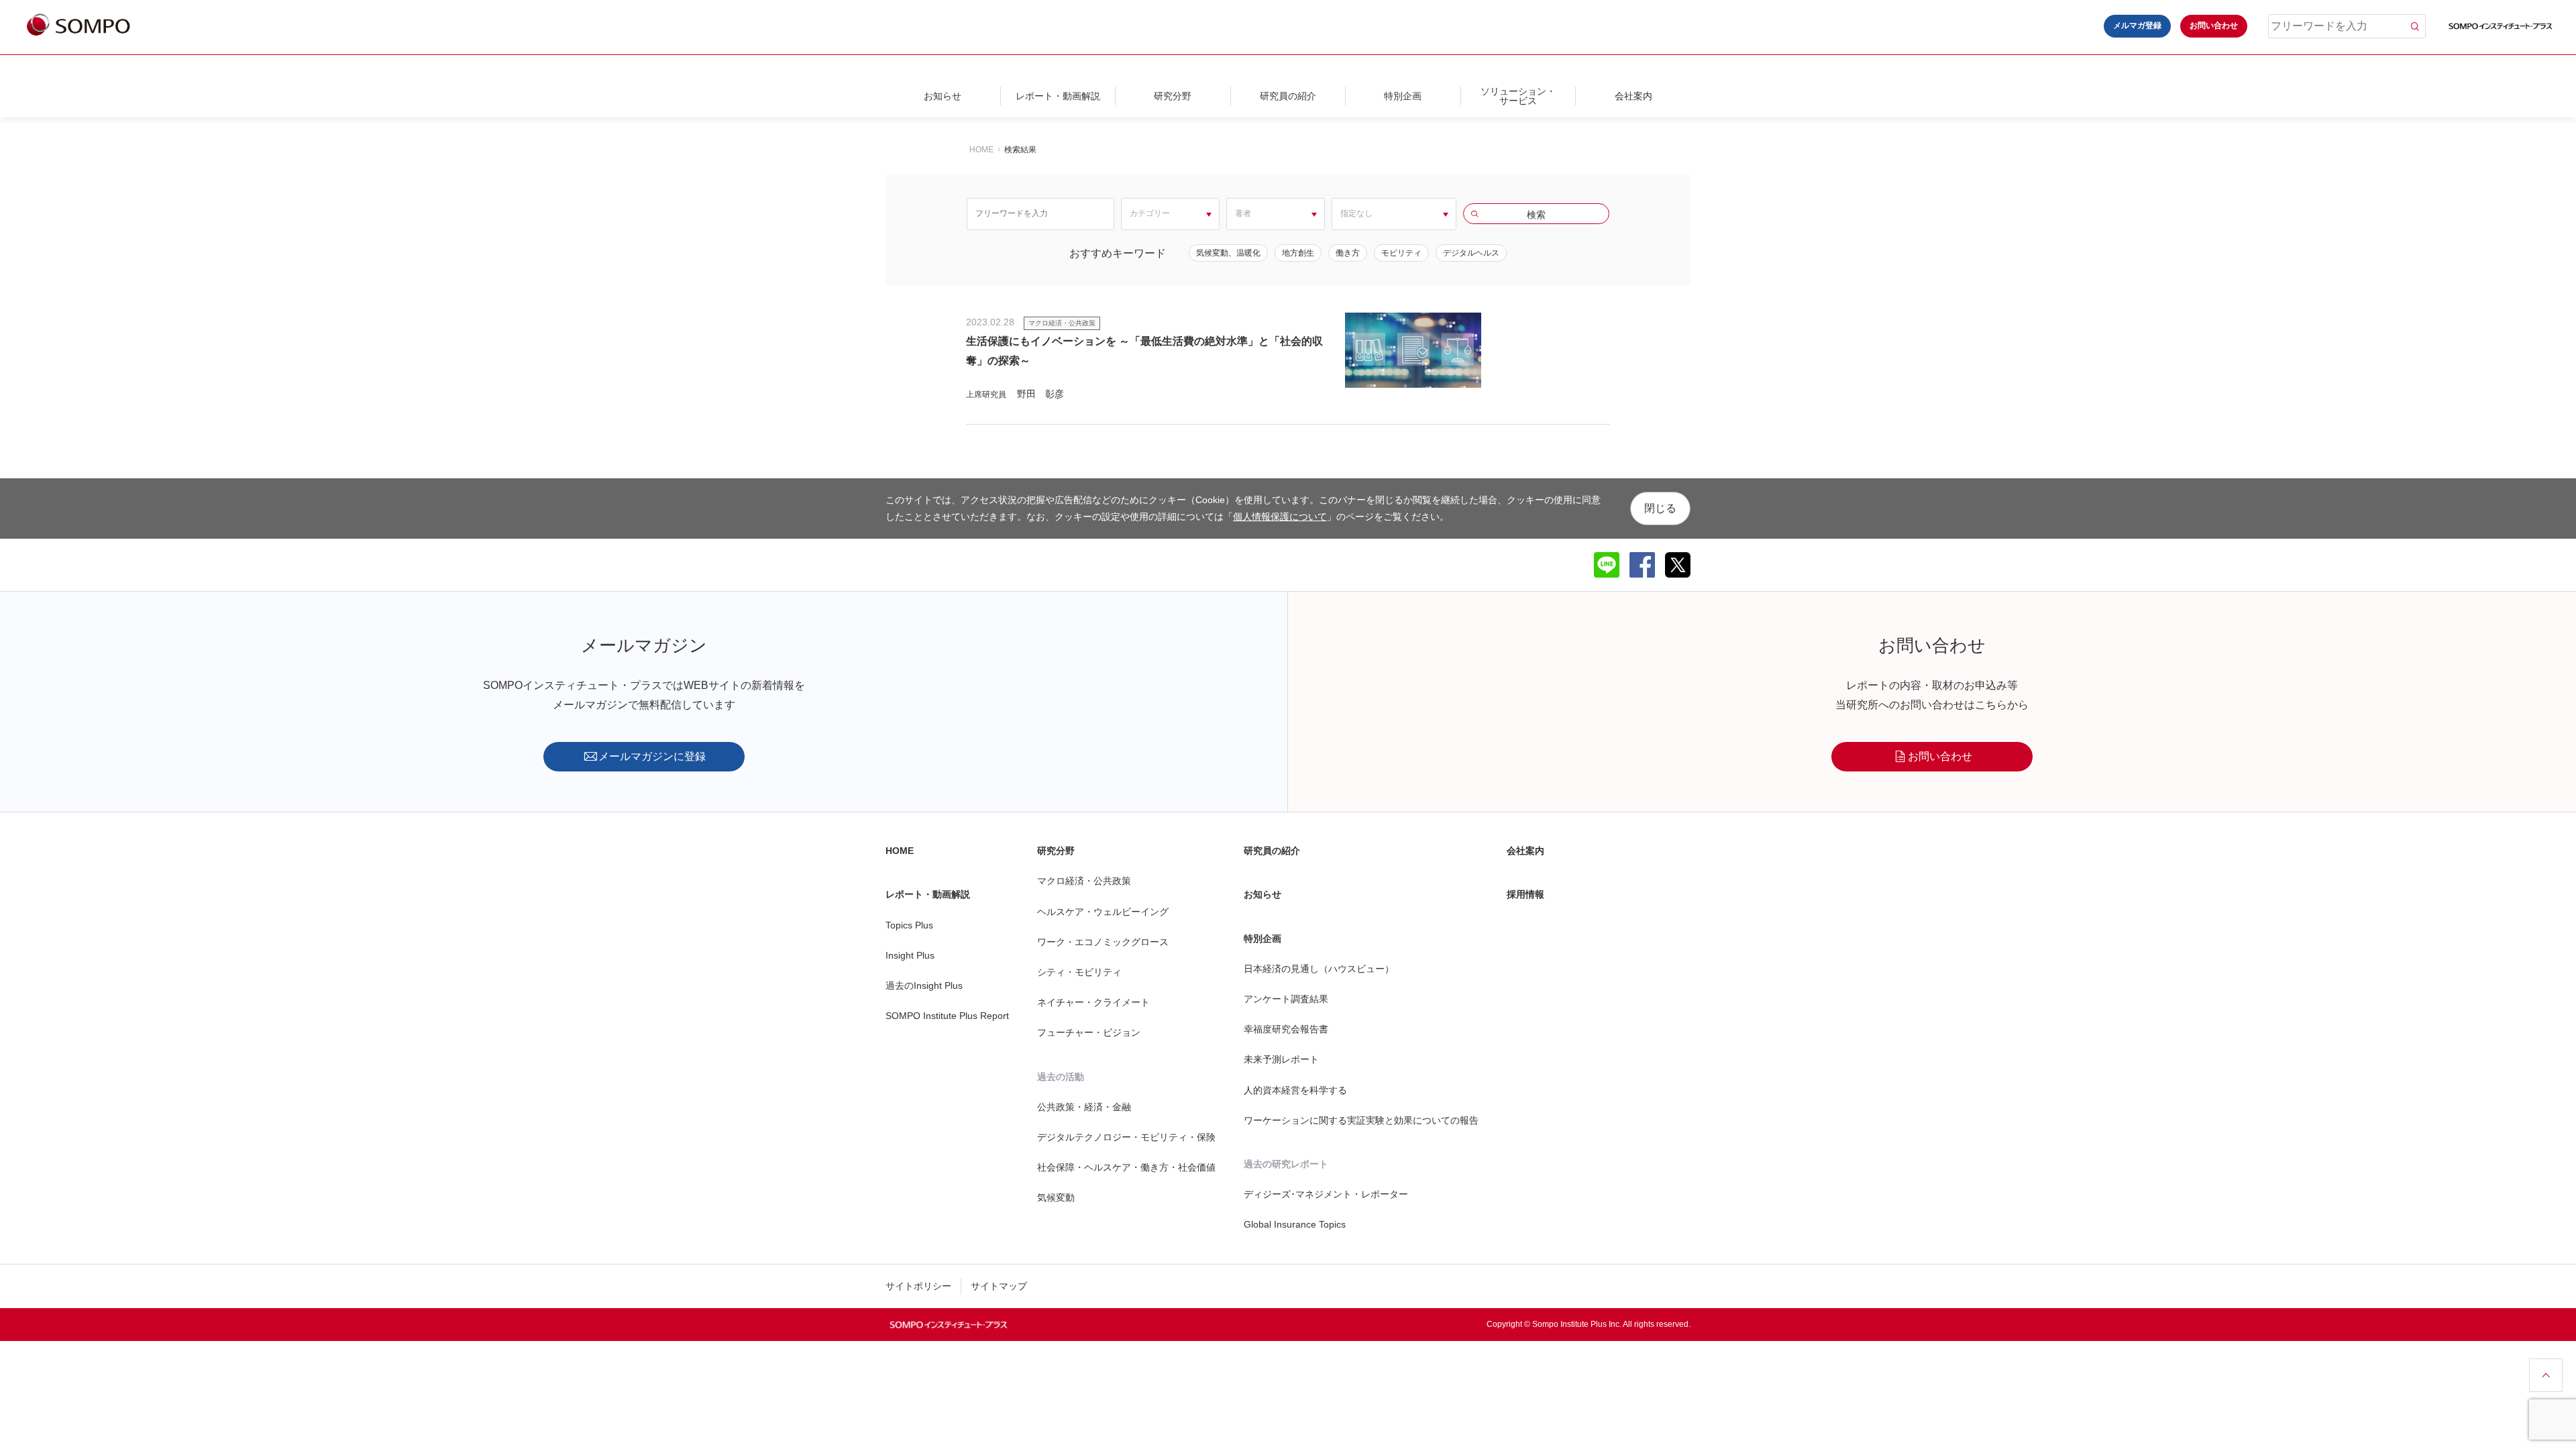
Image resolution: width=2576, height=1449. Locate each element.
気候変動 (1056, 1197)
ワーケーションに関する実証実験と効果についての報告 (1361, 1120)
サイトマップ (999, 1286)
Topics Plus (909, 925)
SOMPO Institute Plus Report (947, 1016)
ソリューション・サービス (1518, 96)
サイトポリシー (918, 1286)
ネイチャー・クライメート (1093, 1002)
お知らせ (943, 96)
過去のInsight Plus (924, 985)
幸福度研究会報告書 (1286, 1029)
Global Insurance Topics (1295, 1224)
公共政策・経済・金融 (1084, 1107)
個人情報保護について (1280, 517)
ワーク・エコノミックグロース (1103, 942)
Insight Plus (910, 955)
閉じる (1660, 508)
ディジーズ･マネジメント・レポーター (1326, 1194)
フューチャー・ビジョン (1089, 1032)
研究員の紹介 (1288, 96)
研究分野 (1173, 96)
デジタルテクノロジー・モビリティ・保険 (1126, 1137)
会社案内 (1633, 96)
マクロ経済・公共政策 (1084, 881)
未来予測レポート (1281, 1059)
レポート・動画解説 (1058, 96)
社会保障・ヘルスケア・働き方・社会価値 (1126, 1167)
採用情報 (1525, 894)
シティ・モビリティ (1079, 972)
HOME (981, 150)
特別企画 (1403, 96)
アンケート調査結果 (1286, 999)
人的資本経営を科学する (1295, 1090)
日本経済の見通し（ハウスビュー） (1319, 969)
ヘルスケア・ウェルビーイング (1103, 912)
